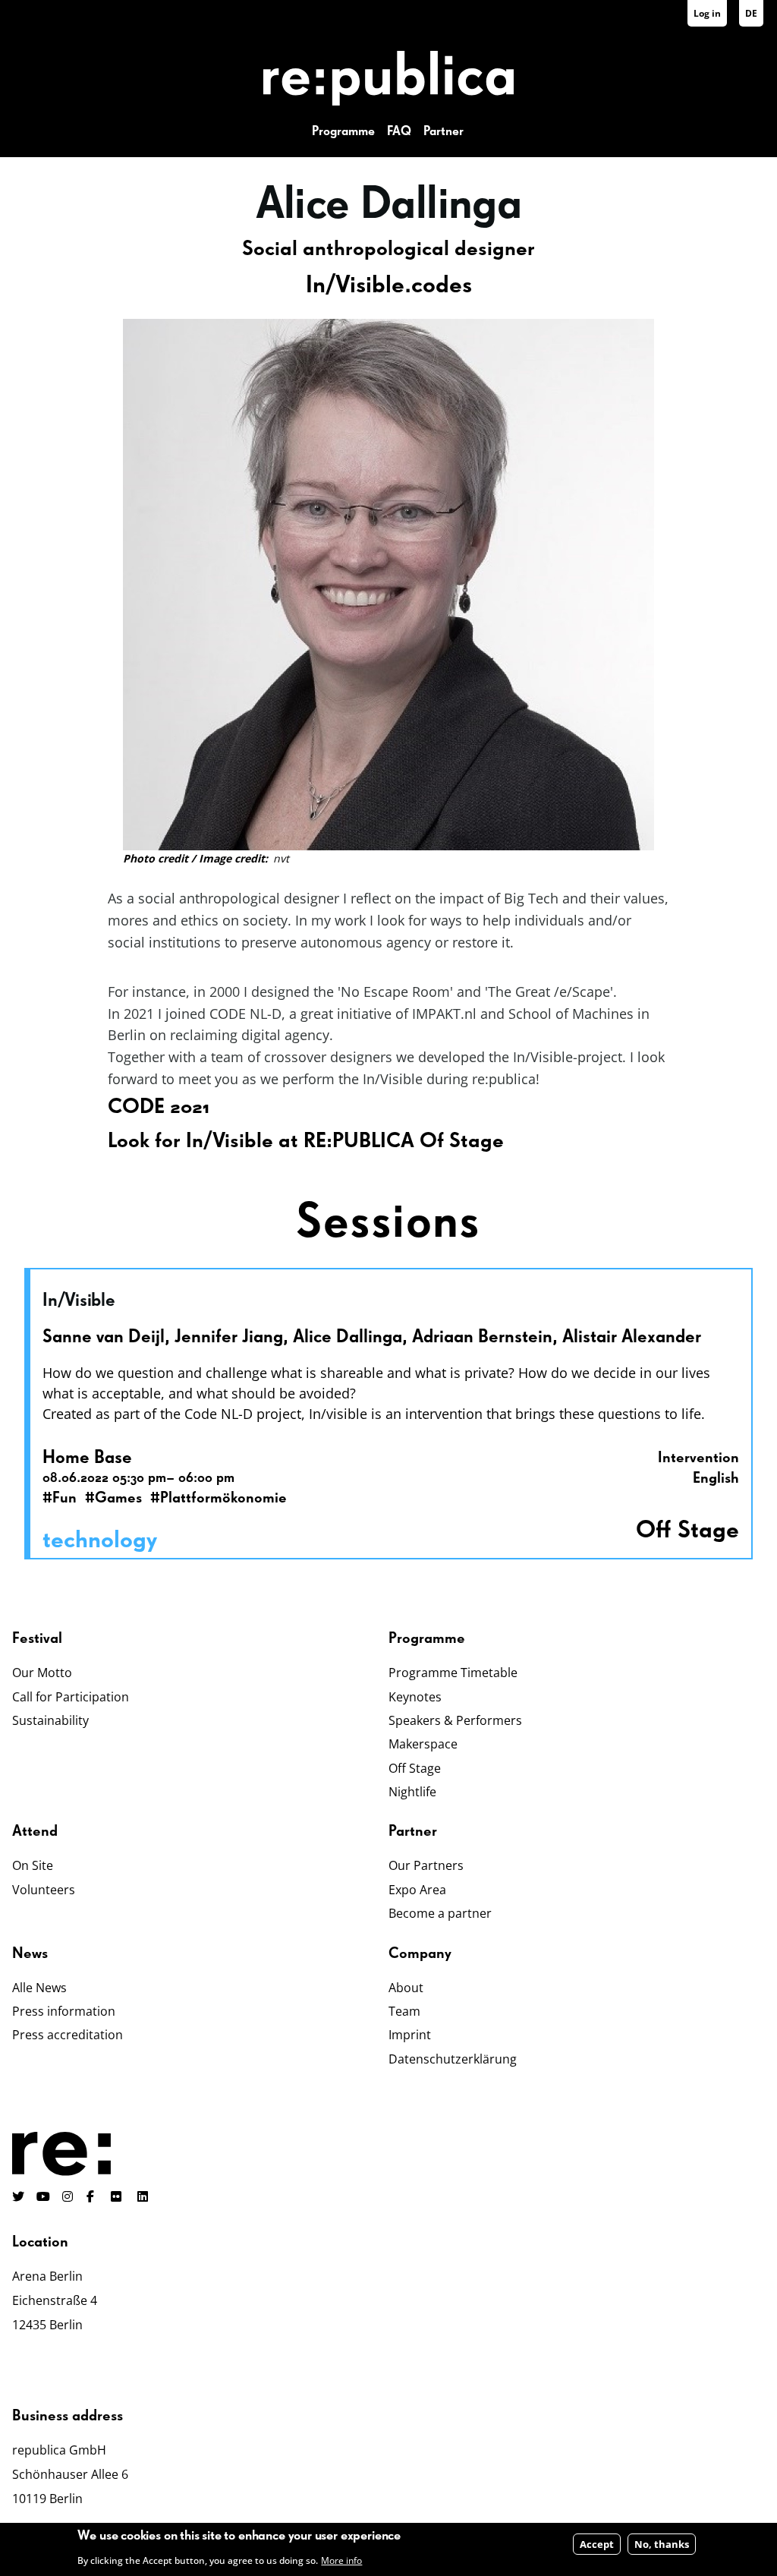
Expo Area (417, 1890)
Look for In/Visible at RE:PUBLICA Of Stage (306, 1141)
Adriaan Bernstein (482, 1337)
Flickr (124, 2196)
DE (751, 13)
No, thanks (662, 2544)
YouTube (43, 2196)
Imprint (410, 2035)
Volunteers (44, 1890)
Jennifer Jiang (229, 1337)
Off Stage (415, 1768)
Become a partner (440, 1913)
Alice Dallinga (348, 1337)
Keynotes (415, 1697)
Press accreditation (68, 2035)
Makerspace (423, 1744)
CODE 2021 (159, 1107)
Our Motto (42, 1673)
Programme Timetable (453, 1673)
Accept (597, 2544)
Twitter (18, 2196)
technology (100, 1540)
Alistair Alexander (632, 1337)
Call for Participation (71, 1697)
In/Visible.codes (389, 285)
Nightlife (412, 1792)
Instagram (68, 2196)
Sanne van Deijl (104, 1337)
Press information (64, 2011)
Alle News (39, 1988)
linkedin (144, 2196)
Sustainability (50, 1720)
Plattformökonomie (223, 1498)
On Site (33, 1865)
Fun (64, 1498)
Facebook (93, 2196)
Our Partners (426, 1865)
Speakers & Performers (455, 1720)
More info (341, 2560)
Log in (707, 13)
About (406, 1988)
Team (404, 2011)
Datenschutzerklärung (453, 2059)
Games (118, 1498)
